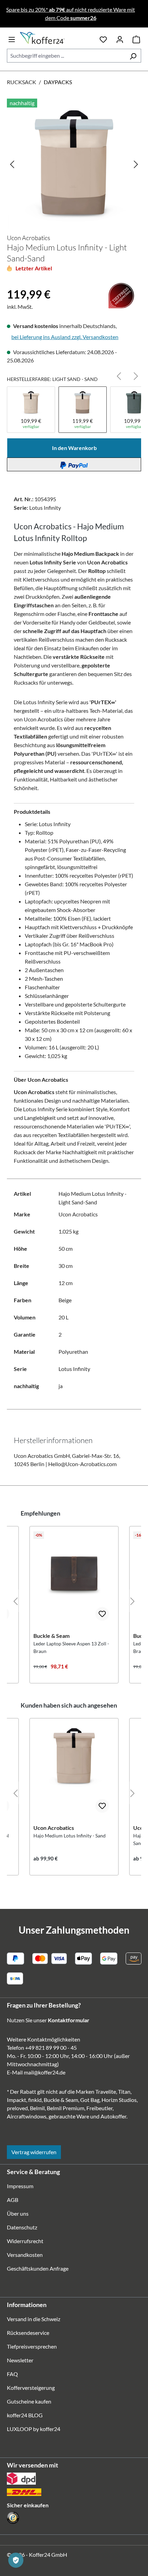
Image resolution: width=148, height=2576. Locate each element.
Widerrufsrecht (25, 2241)
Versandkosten (25, 2255)
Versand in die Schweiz (34, 2319)
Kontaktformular (69, 2020)
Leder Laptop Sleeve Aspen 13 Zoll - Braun (71, 1647)
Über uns (18, 2213)
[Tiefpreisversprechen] (11, 283)
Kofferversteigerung (31, 2388)
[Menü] (12, 38)
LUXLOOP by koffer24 (34, 2429)
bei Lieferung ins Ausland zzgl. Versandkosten (65, 337)
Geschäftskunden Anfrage (38, 2268)
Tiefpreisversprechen (32, 2346)
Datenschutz (22, 2227)
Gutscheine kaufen (29, 2401)
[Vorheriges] (12, 164)
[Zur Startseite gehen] (55, 38)
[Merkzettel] (103, 38)
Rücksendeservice (28, 2333)
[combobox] (66, 56)
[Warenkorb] (136, 38)
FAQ (12, 2374)
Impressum (20, 2186)
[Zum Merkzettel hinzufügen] (102, 1614)
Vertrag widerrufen (34, 2152)
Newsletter (20, 2360)
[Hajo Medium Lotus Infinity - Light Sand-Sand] (74, 164)
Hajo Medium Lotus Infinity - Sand (70, 1836)
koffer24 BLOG (25, 2415)
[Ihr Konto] (120, 38)
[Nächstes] (136, 164)
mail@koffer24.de (45, 2072)
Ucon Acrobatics (29, 238)
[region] (74, 164)
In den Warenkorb (74, 448)
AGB (13, 2200)
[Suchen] (133, 56)
